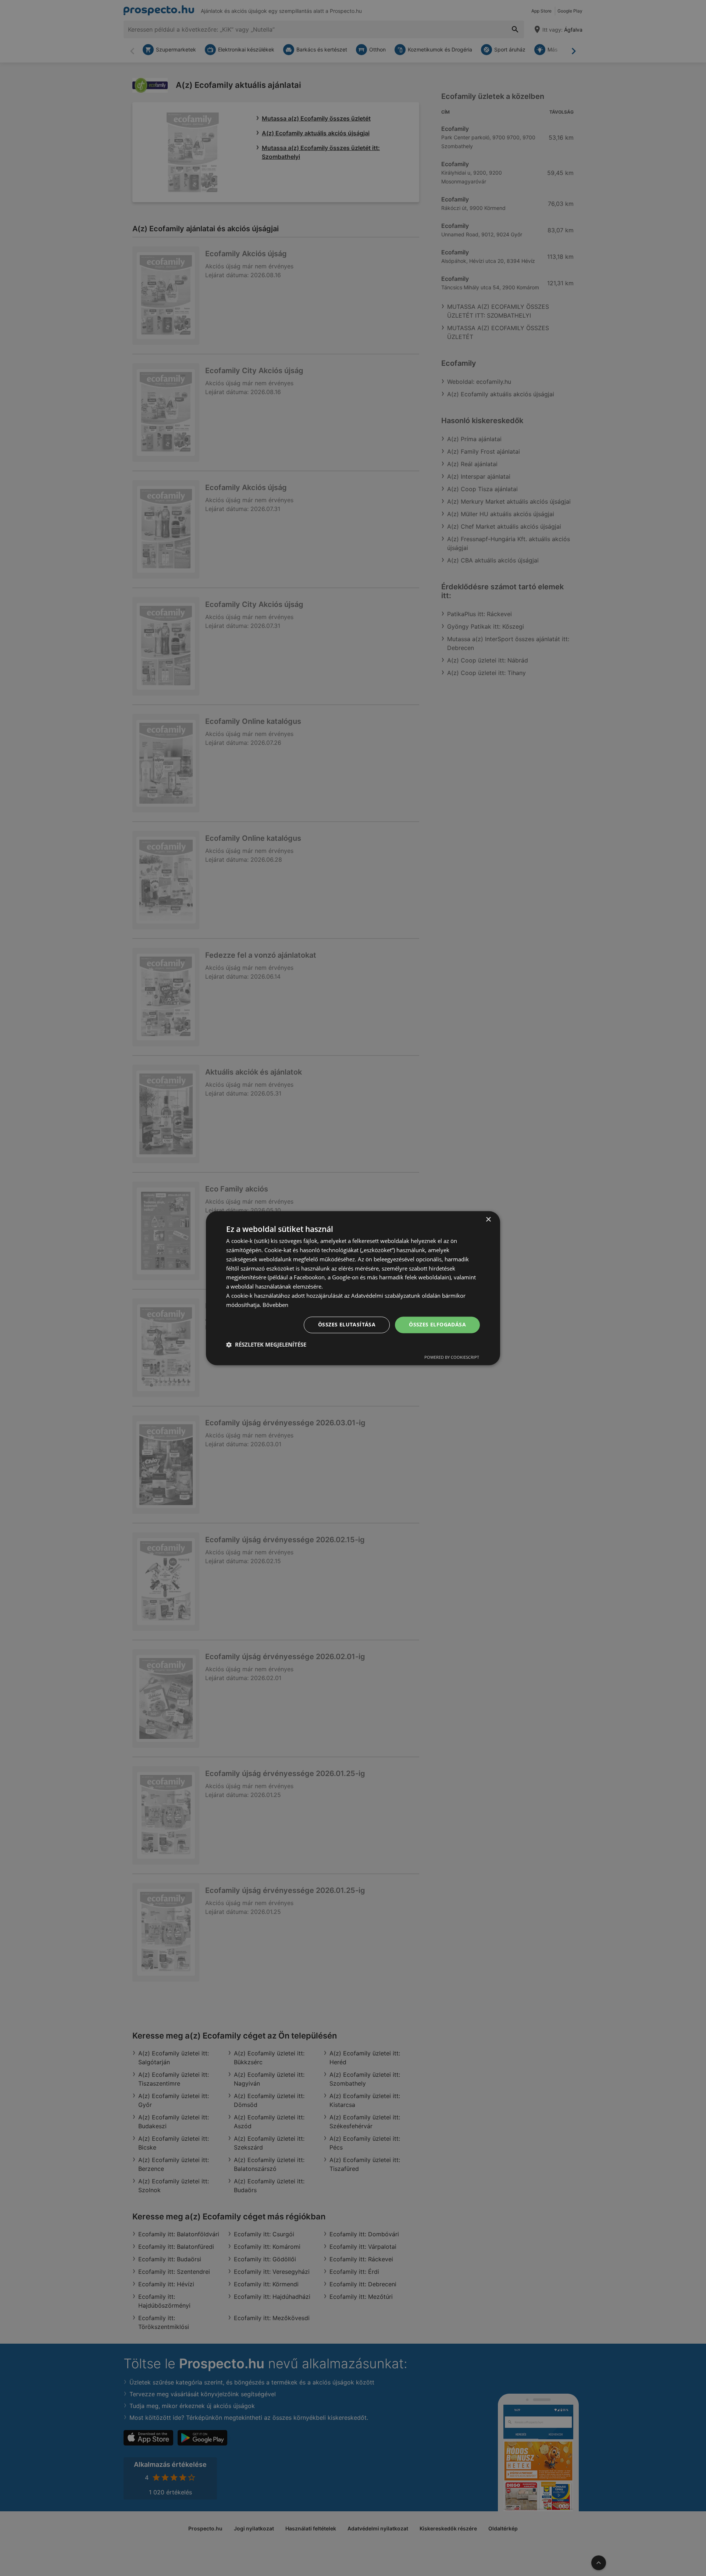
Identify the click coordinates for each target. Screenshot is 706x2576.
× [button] (488, 1220)
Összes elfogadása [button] (437, 1324)
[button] (266, 1344)
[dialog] (353, 1288)
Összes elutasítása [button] (347, 1324)
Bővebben (275, 1305)
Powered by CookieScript (452, 1357)
